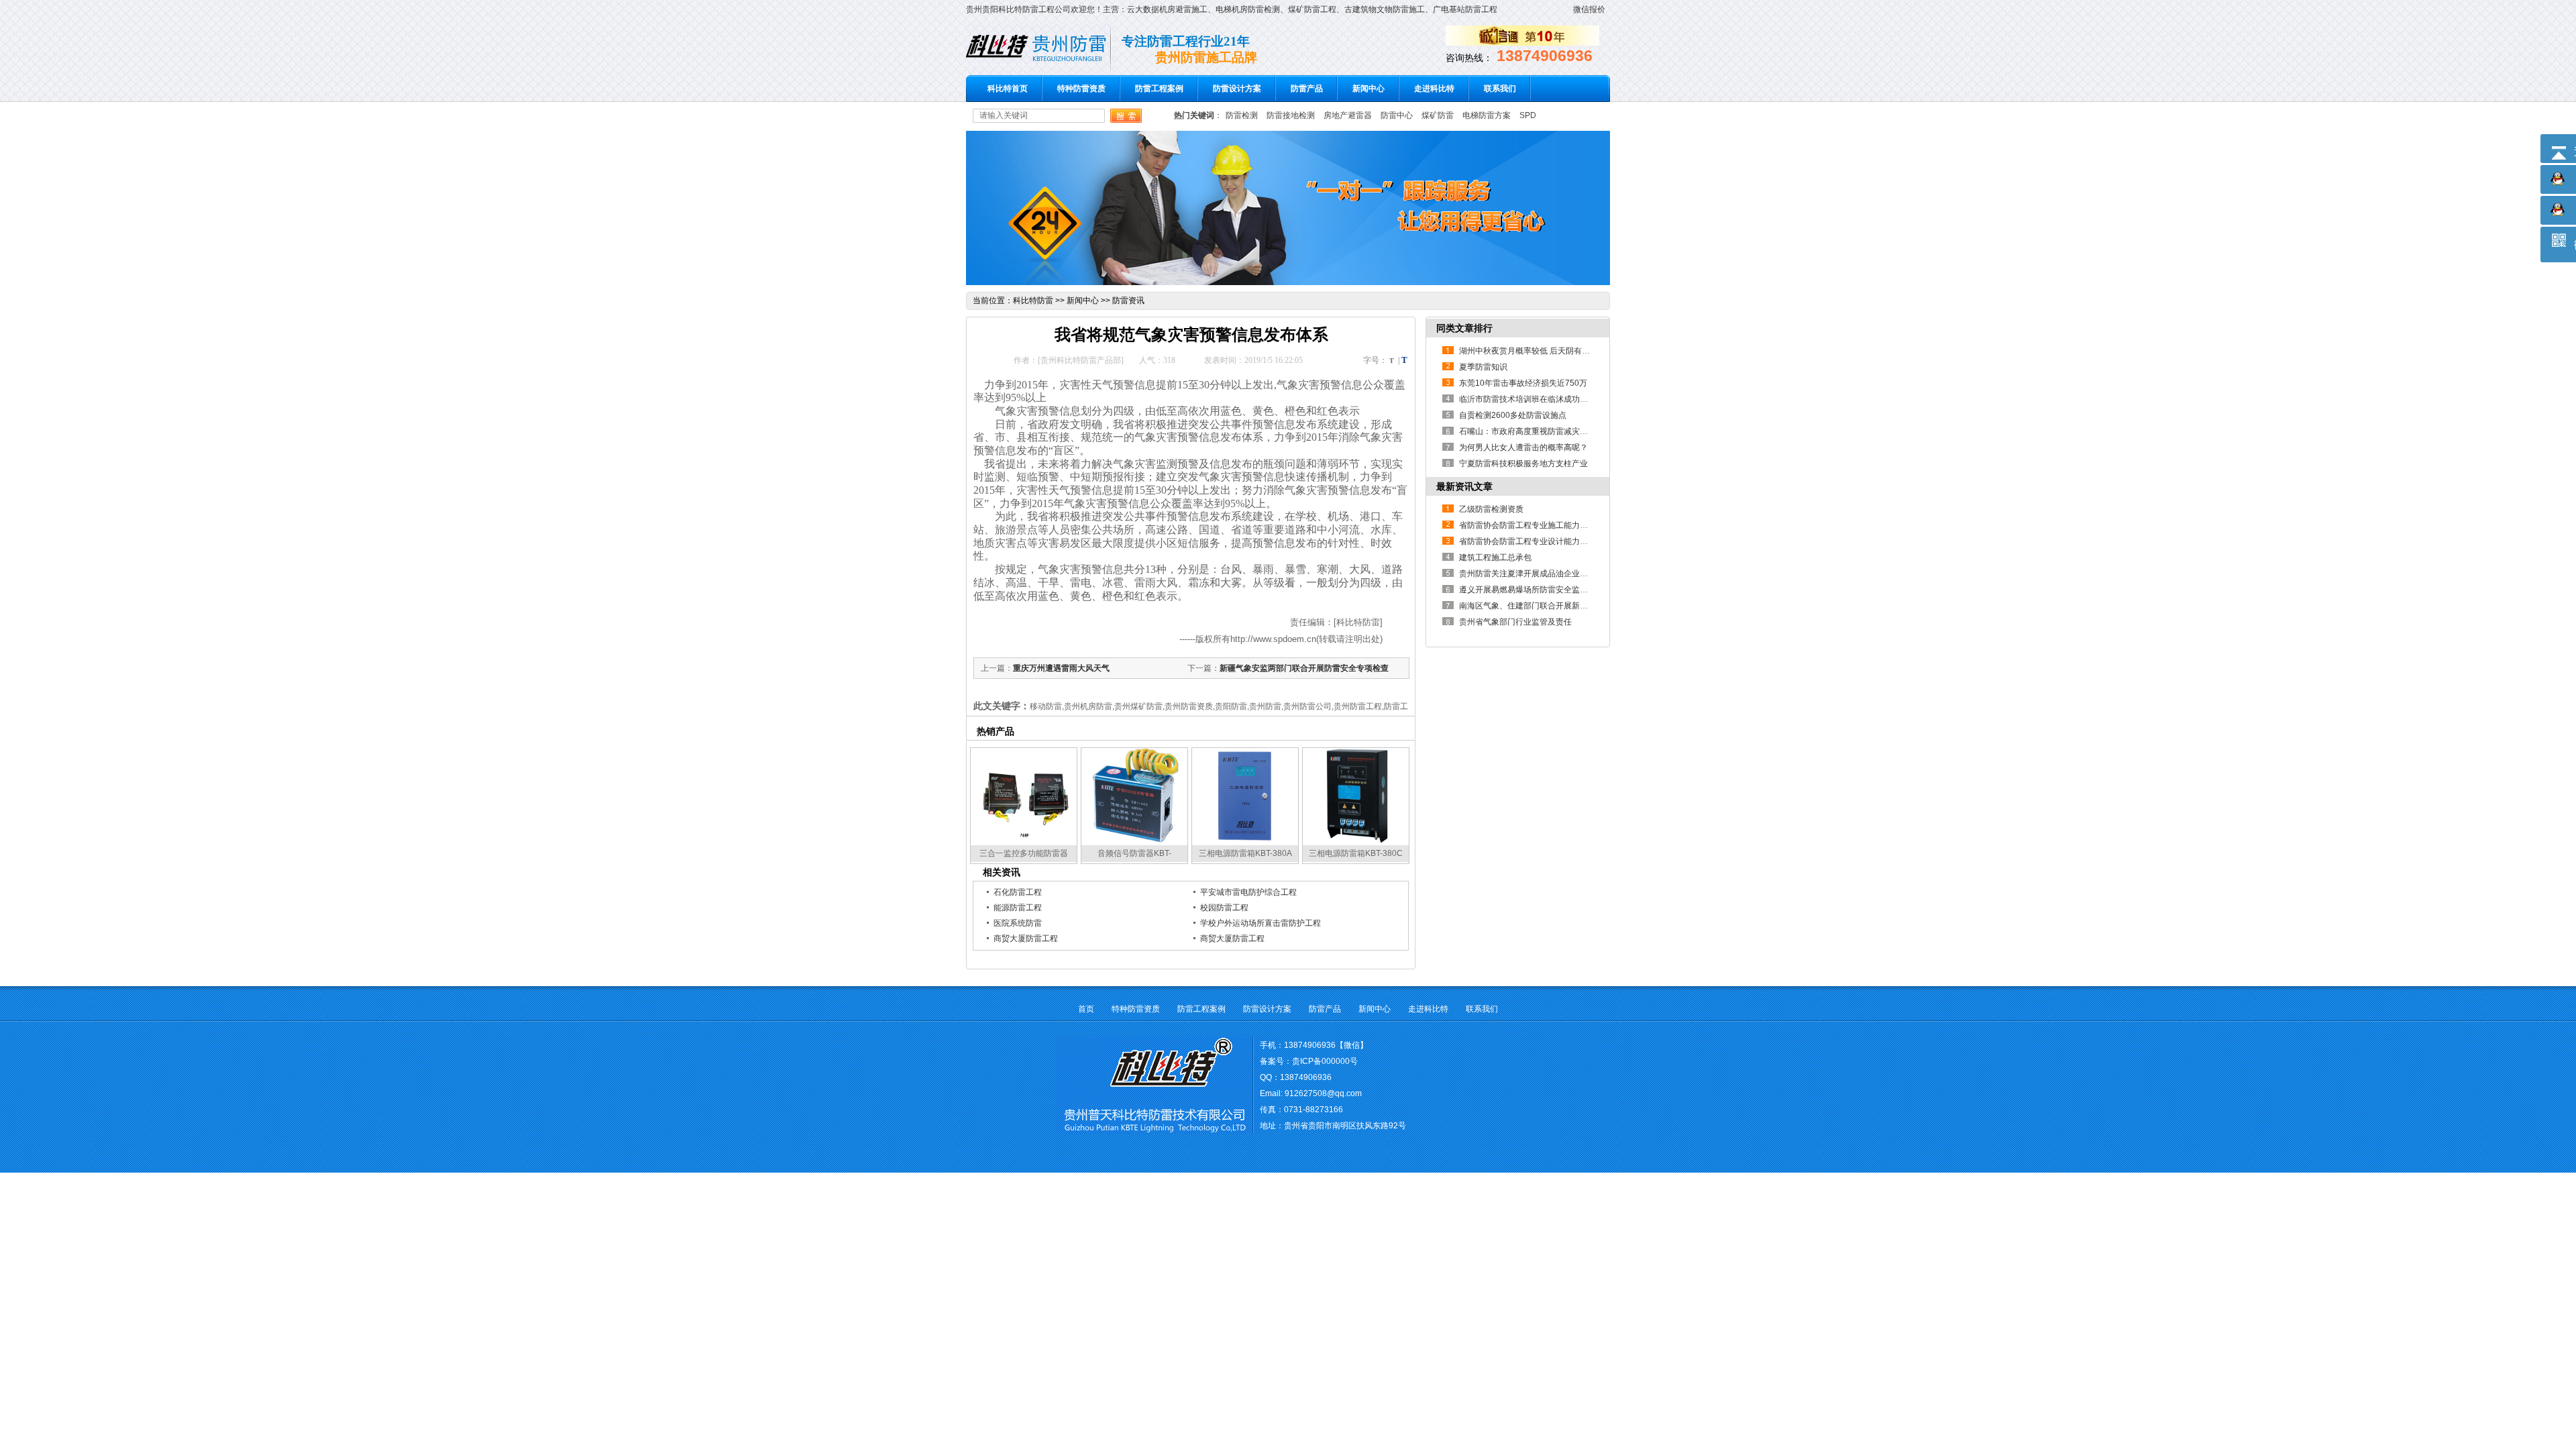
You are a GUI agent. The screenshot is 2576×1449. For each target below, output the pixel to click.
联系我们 (1500, 89)
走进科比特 (1434, 89)
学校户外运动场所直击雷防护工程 (1260, 923)
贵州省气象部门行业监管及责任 (1515, 622)
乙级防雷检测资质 (1491, 509)
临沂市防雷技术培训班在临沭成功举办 (1527, 399)
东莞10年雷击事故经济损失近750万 (1523, 383)
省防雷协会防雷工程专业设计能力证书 (1527, 541)
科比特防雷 (1033, 301)
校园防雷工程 (1224, 908)
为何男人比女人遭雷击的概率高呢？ (1523, 447)
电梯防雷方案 (1487, 115)
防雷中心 (1397, 115)
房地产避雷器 (1348, 115)
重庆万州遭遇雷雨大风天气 (1061, 668)
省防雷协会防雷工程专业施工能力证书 (1527, 525)
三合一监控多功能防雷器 (1024, 853)
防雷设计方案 (1237, 89)
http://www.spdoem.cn (1273, 639)
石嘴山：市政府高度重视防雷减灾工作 (1527, 431)
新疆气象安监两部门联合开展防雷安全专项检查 (1304, 668)
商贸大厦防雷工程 (1026, 938)
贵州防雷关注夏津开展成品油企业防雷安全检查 (1544, 574)
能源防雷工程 (1018, 908)
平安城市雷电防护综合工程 (1248, 892)
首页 (1086, 1009)
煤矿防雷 (1438, 115)
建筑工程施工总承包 (1495, 557)
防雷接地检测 (1291, 115)
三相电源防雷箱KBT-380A (1245, 853)
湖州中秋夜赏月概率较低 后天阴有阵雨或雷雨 (1541, 351)
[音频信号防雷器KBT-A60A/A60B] (1134, 841)
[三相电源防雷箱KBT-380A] (1245, 841)
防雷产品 (1307, 89)
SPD (1528, 115)
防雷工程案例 (1159, 89)
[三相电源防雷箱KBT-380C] (1356, 841)
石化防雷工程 (1018, 892)
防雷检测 (1242, 115)
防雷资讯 (1128, 301)
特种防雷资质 (1081, 89)
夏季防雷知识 (1483, 367)
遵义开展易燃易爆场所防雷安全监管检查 (1532, 590)
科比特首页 (1008, 89)
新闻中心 (1368, 89)
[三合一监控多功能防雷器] (1024, 841)
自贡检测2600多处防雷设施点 (1513, 415)
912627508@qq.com (1323, 1093)
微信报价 (1589, 9)
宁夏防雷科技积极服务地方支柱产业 (1523, 464)
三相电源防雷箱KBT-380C (1356, 853)
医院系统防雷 (1018, 923)
